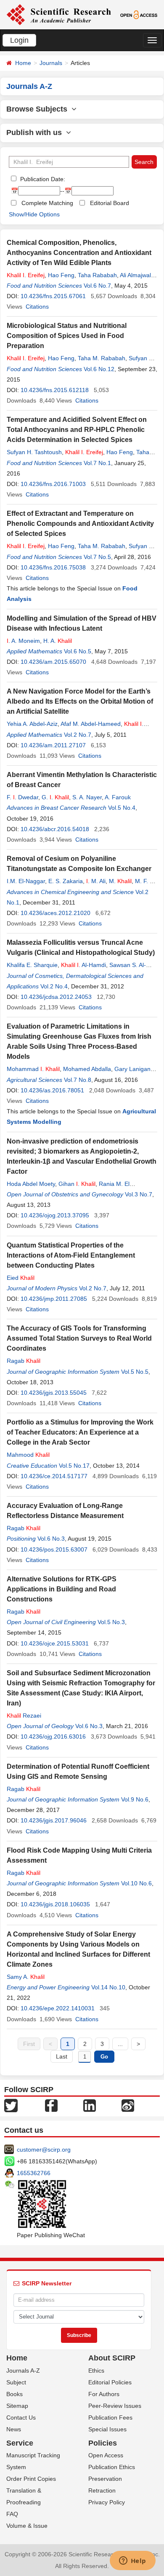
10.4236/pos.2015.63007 (54, 1549)
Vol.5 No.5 (135, 1372)
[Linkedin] (90, 2105)
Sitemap (17, 2406)
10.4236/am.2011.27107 (53, 745)
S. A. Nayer (87, 797)
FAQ (12, 2514)
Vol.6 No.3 (51, 1539)
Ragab (24, 1361)
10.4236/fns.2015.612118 (55, 390)
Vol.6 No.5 (78, 651)
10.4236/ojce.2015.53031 (55, 1643)
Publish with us (36, 133)
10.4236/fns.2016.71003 (53, 484)
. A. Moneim (23, 641)
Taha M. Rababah (102, 358)
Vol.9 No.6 (135, 1799)
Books (15, 2394)
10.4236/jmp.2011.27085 (54, 1299)
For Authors (104, 2394)
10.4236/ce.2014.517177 (54, 1476)
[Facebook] (51, 2105)
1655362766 (34, 2173)
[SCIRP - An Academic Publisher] (59, 14)
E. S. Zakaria (66, 881)
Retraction (102, 2490)
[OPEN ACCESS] (139, 14)
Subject (16, 2382)
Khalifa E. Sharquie (32, 965)
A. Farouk (118, 797)
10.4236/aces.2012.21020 (56, 913)
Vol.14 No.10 (108, 1987)
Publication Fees (110, 2417)
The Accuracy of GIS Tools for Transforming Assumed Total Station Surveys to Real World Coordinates (79, 1338)
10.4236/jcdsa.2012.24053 (56, 997)
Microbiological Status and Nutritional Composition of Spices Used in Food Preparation (67, 336)
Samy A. (26, 1977)
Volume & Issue (27, 2526)
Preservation (105, 2479)
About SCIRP (112, 2358)
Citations (37, 307)
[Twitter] (11, 2105)
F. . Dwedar (22, 797)
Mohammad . (33, 1069)
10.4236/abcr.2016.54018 (55, 829)
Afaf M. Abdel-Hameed (91, 724)
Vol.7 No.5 (97, 557)
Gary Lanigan (132, 1069)
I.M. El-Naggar (26, 881)
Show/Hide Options (34, 214)
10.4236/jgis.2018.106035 (55, 1904)
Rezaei (24, 1716)
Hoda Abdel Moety (31, 1184)
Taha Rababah (97, 275)
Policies (103, 2443)
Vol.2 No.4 (54, 986)
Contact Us (21, 2417)
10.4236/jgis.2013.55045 (54, 1393)
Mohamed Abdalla (87, 1069)
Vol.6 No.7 (97, 286)
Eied (21, 1278)
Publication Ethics (112, 2467)
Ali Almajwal (135, 275)
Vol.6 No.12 (99, 369)
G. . (55, 797)
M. (120, 881)
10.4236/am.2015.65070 (53, 662)
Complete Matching (47, 203)
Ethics (96, 2371)
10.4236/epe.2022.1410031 (58, 2008)
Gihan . (77, 1184)
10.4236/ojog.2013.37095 (55, 1215)
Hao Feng (61, 275)
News (14, 2429)
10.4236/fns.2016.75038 (53, 567)
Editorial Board (110, 203)
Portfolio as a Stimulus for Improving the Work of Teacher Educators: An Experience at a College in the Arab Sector (80, 1432)
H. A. (58, 641)
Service (20, 2443)
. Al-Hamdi (83, 965)
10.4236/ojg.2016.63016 (53, 1736)
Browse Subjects (39, 109)
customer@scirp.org (44, 2150)
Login (19, 40)
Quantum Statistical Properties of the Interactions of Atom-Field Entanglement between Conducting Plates (71, 1255)
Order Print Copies (31, 2479)
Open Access (106, 2455)
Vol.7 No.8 (78, 1080)
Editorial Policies (110, 2382)
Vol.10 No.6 (136, 1883)
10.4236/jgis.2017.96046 (54, 1820)
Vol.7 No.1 (97, 463)
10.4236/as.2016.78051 (52, 1090)
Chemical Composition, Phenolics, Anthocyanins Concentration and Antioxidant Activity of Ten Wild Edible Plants (79, 253)
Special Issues (107, 2429)
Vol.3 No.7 (139, 1194)
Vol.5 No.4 (122, 808)
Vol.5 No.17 (74, 1466)
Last (62, 2056)
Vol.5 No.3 (111, 1622)
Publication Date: (42, 179)
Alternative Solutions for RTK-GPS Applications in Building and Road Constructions (62, 1589)
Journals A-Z (23, 2371)
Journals (51, 63)
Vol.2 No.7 (78, 735)
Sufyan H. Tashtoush (34, 452)
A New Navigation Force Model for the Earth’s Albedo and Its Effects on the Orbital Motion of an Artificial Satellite (80, 701)
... (120, 2044)
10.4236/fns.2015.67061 (53, 296)
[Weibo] (128, 2105)
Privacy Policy (107, 2502)
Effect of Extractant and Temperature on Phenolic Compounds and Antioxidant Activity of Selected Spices (80, 524)
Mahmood (28, 1455)
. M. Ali (96, 881)
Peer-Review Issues (115, 2406)
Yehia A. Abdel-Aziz (32, 724)
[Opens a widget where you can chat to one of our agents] (132, 2561)
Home (23, 63)
